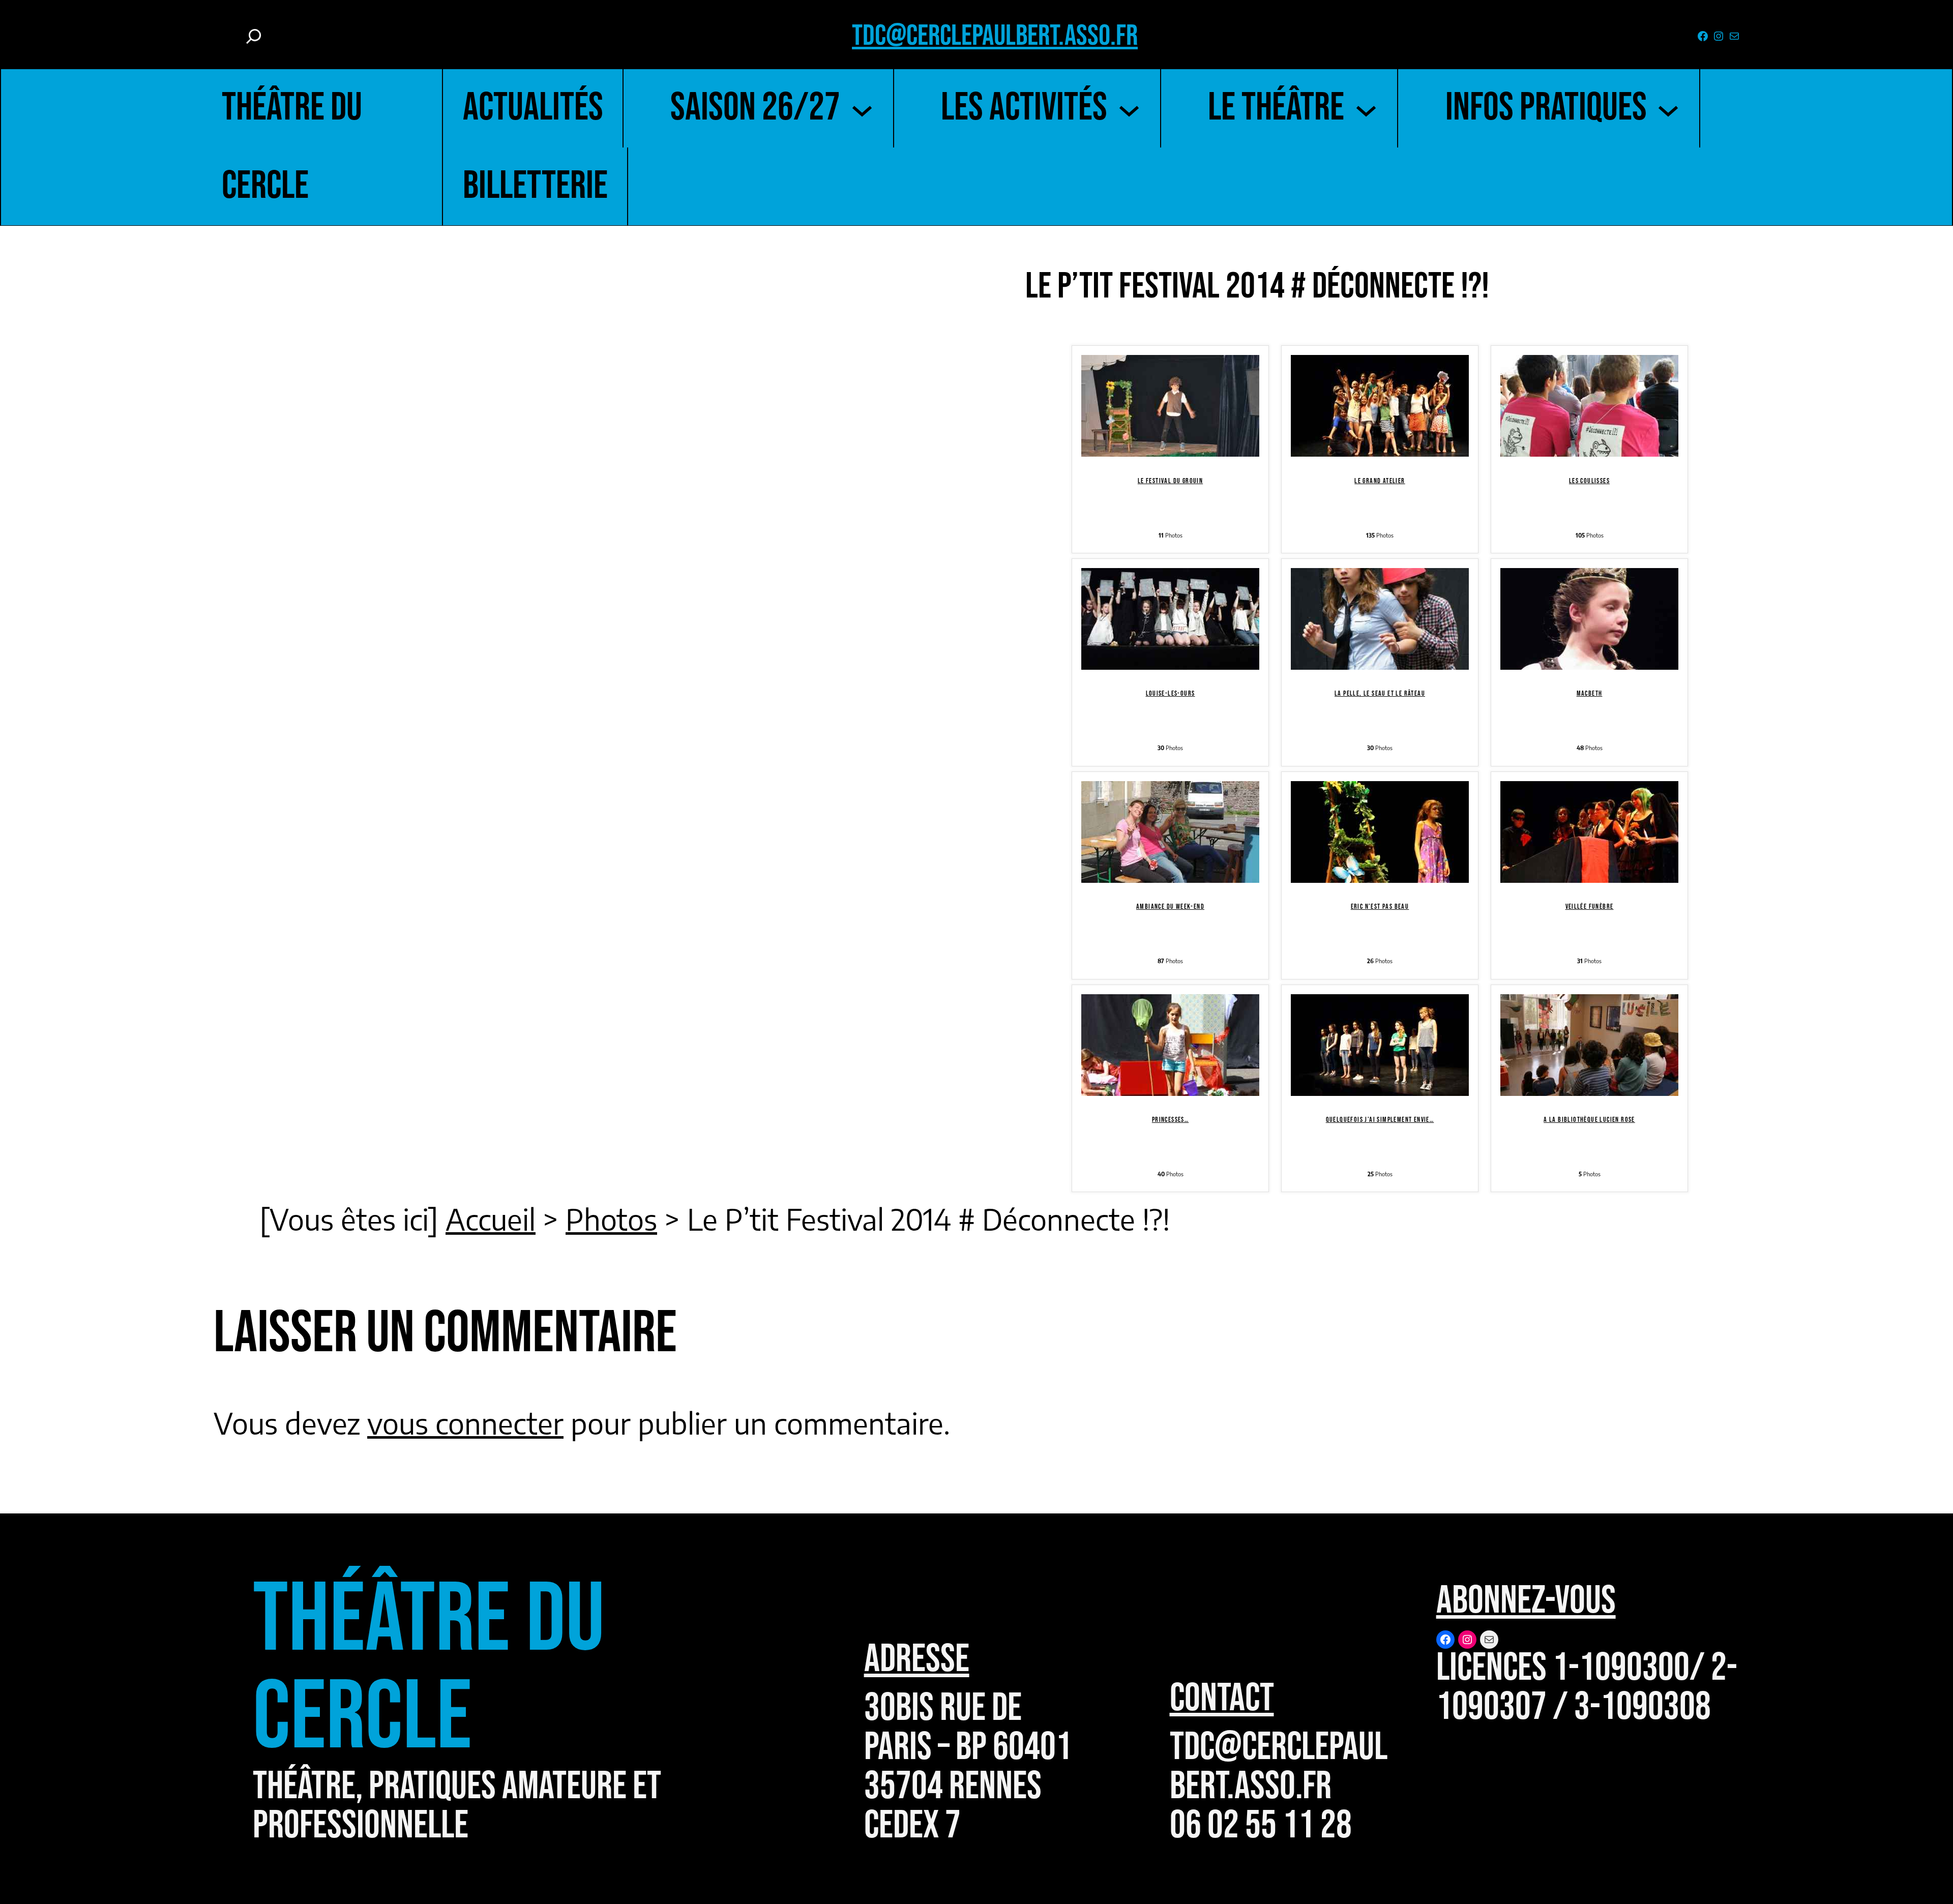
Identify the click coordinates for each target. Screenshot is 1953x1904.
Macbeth (1590, 693)
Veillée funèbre (1590, 906)
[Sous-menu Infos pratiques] (1668, 108)
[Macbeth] (1589, 658)
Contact (1222, 1699)
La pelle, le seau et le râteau (1380, 693)
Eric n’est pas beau (1380, 906)
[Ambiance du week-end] (1170, 871)
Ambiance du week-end (1170, 906)
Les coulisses (1589, 481)
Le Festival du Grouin (1170, 481)
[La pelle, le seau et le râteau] (1380, 658)
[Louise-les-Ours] (1170, 658)
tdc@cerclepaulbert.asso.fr (995, 36)
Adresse (917, 1659)
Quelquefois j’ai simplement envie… (1380, 1120)
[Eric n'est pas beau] (1380, 871)
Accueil (491, 1219)
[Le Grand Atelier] (1380, 445)
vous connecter (465, 1423)
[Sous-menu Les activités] (1129, 108)
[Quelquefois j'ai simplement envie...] (1380, 1084)
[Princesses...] (1170, 1084)
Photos (611, 1219)
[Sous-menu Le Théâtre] (1366, 108)
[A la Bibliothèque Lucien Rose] (1589, 1084)
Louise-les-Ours (1171, 693)
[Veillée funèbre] (1589, 871)
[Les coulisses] (1589, 445)
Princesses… (1170, 1120)
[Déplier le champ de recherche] (254, 36)
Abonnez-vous (1526, 1601)
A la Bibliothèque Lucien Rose (1589, 1120)
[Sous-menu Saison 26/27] (862, 108)
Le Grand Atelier (1380, 481)
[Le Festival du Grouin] (1170, 445)
